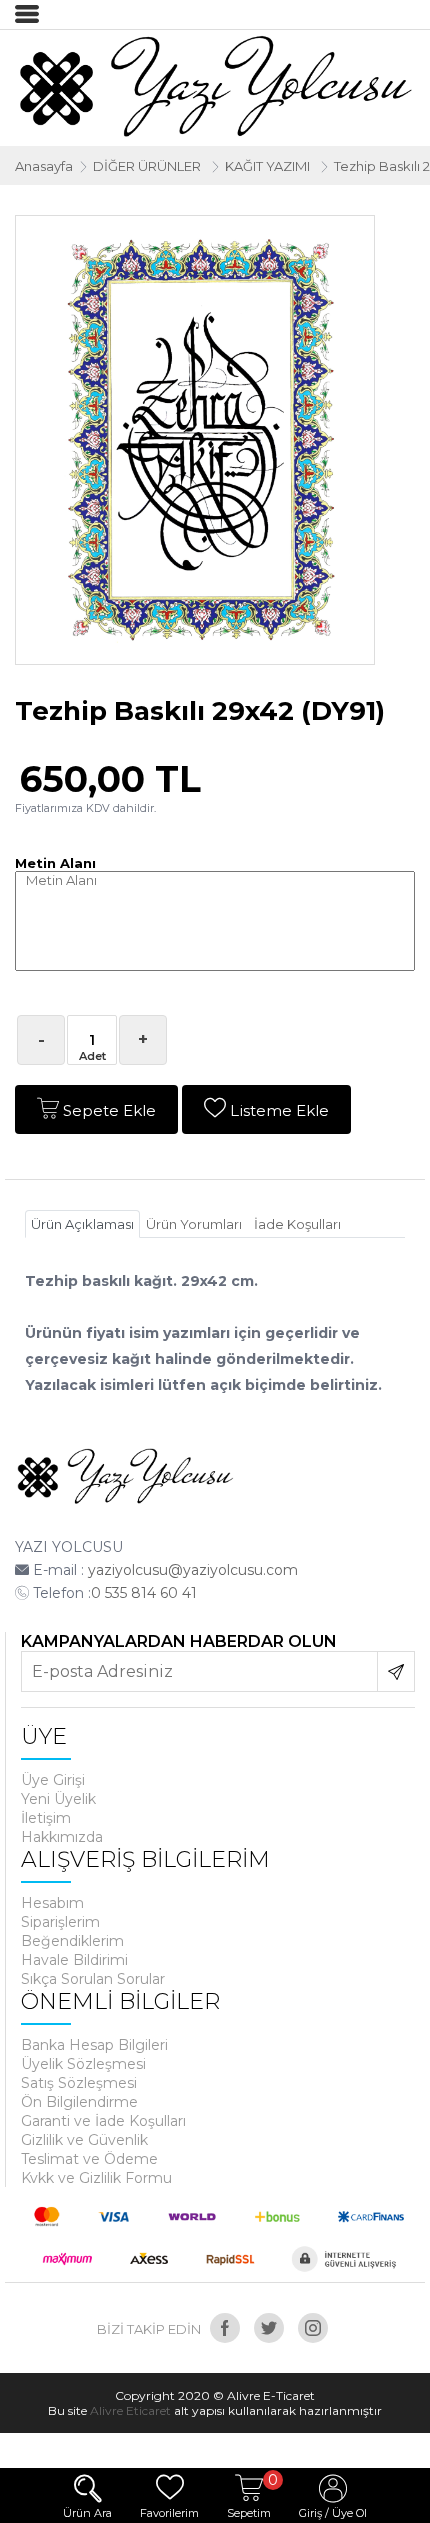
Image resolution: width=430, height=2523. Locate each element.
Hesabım (52, 1903)
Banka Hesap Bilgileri (94, 2045)
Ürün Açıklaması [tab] (82, 1224)
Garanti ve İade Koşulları (103, 2121)
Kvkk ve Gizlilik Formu (96, 2178)
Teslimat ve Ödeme (89, 2159)
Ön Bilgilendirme (79, 2102)
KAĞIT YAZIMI (267, 166)
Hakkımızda (62, 1837)
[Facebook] (225, 2328)
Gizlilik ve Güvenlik (84, 2140)
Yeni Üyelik (58, 1799)
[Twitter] (269, 2328)
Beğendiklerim (72, 1941)
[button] (356, 234)
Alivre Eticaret (130, 2410)
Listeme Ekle (277, 1110)
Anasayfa (44, 166)
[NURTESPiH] (125, 1478)
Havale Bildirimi (74, 1960)
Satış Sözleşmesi (79, 2083)
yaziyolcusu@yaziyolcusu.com (193, 1570)
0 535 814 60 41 (144, 1593)
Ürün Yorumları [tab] (194, 1224)
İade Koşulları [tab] (297, 1224)
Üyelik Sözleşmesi (83, 2064)
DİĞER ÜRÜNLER (147, 166)
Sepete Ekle (107, 1110)
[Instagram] (313, 2328)
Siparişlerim (60, 1922)
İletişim (46, 1818)
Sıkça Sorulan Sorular (93, 1979)
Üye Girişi (53, 1780)
